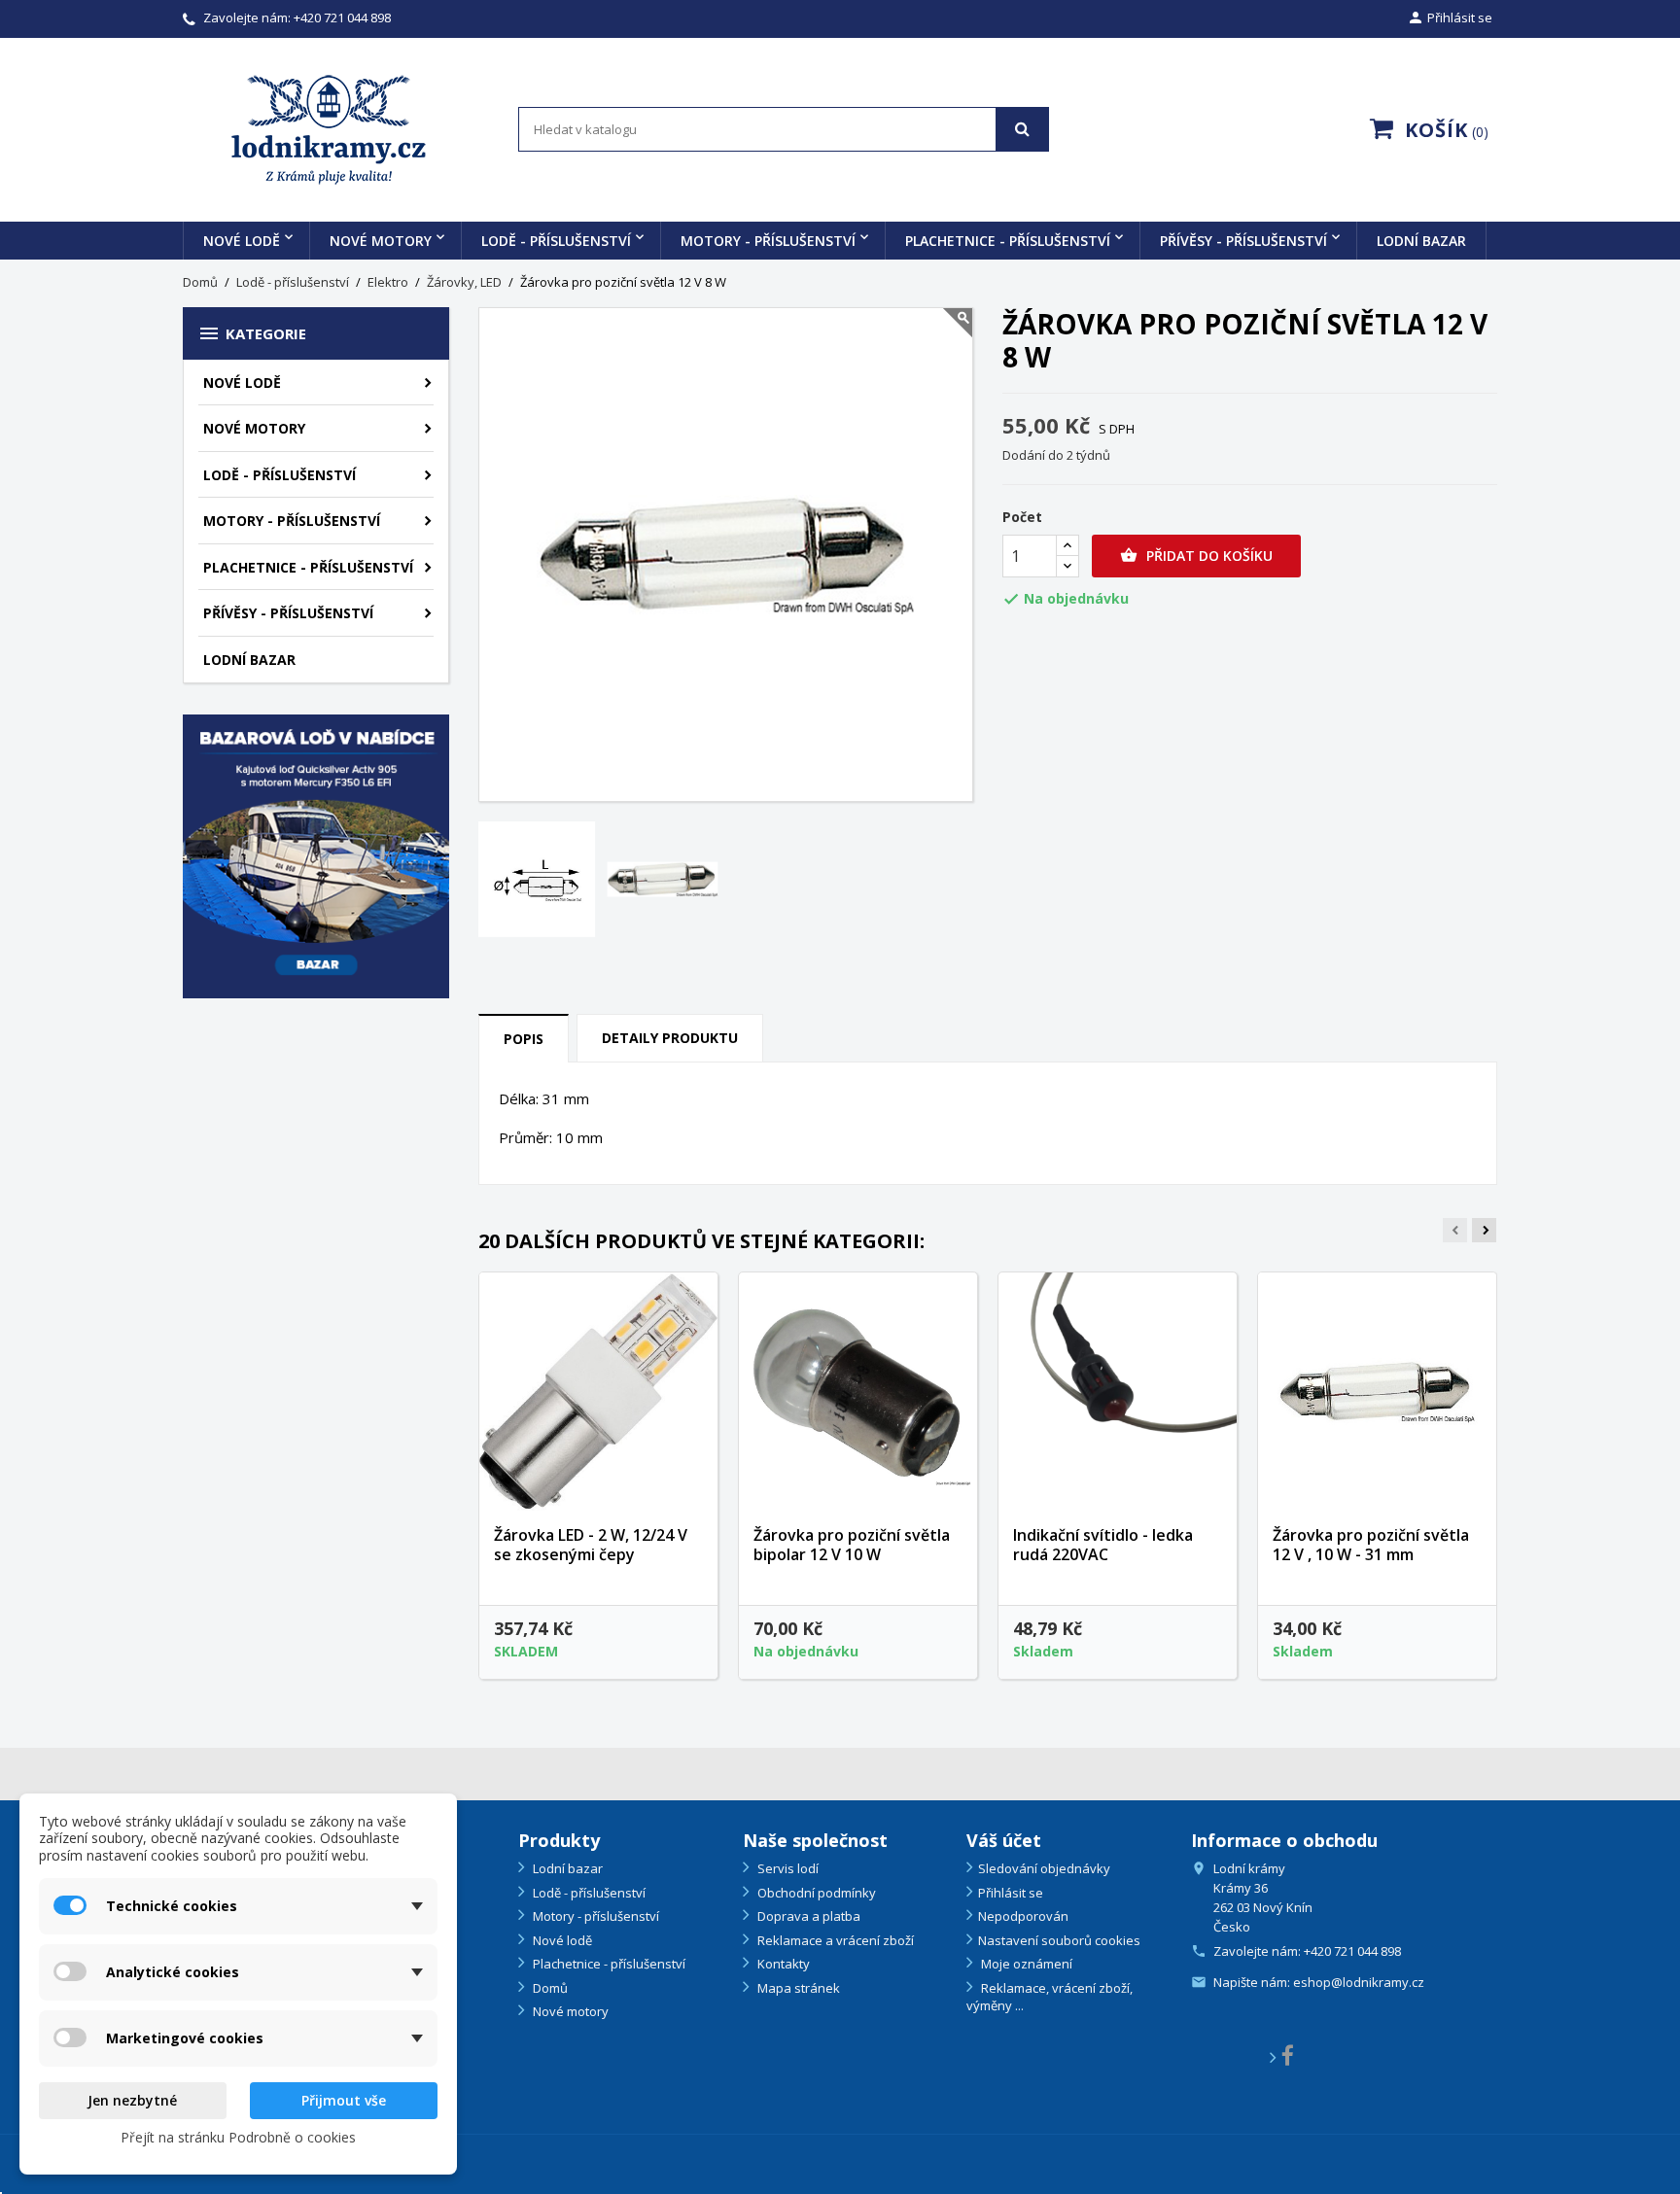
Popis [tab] (524, 1039)
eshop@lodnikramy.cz (1359, 1982)
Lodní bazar (1421, 241)
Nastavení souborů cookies (1059, 1940)
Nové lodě (242, 241)
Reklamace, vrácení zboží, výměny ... (1050, 1997)
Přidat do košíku (1196, 556)
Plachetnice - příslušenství (1008, 241)
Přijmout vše (344, 2100)
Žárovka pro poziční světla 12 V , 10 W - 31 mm (1371, 1545)
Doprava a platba (807, 1916)
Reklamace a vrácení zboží (834, 1940)
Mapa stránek (797, 1988)
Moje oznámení (1025, 1964)
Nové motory (381, 241)
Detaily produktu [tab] (670, 1038)
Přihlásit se (1011, 1893)
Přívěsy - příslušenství (1243, 241)
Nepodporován (1023, 1916)
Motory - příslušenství (768, 241)
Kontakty (782, 1964)
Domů (549, 1988)
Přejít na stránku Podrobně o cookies (238, 2137)
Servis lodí (787, 1868)
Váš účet (1004, 1840)
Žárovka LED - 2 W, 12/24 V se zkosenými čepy (591, 1545)
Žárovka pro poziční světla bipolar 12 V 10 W (852, 1545)
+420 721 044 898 (342, 17)
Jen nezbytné (132, 2100)
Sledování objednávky (1044, 1868)
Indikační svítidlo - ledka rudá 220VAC (1103, 1545)
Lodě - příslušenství (556, 241)
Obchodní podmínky (815, 1893)
